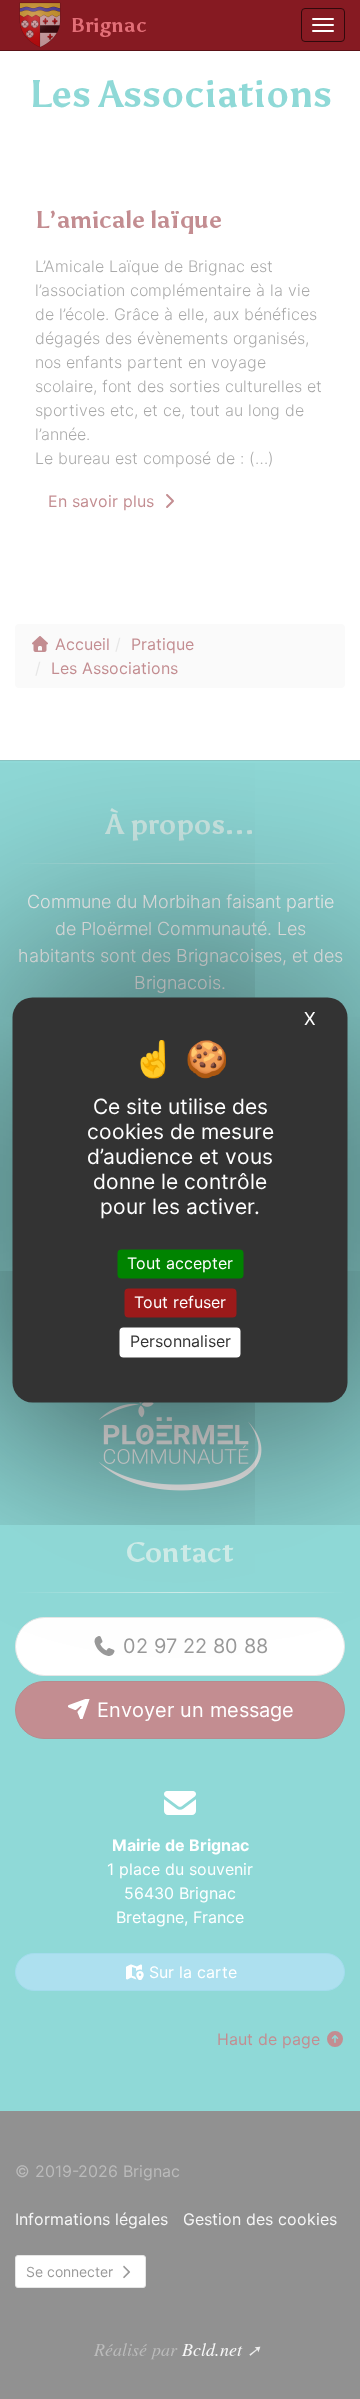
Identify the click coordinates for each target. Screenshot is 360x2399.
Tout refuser (180, 1303)
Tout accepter (180, 1263)
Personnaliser (180, 1342)
